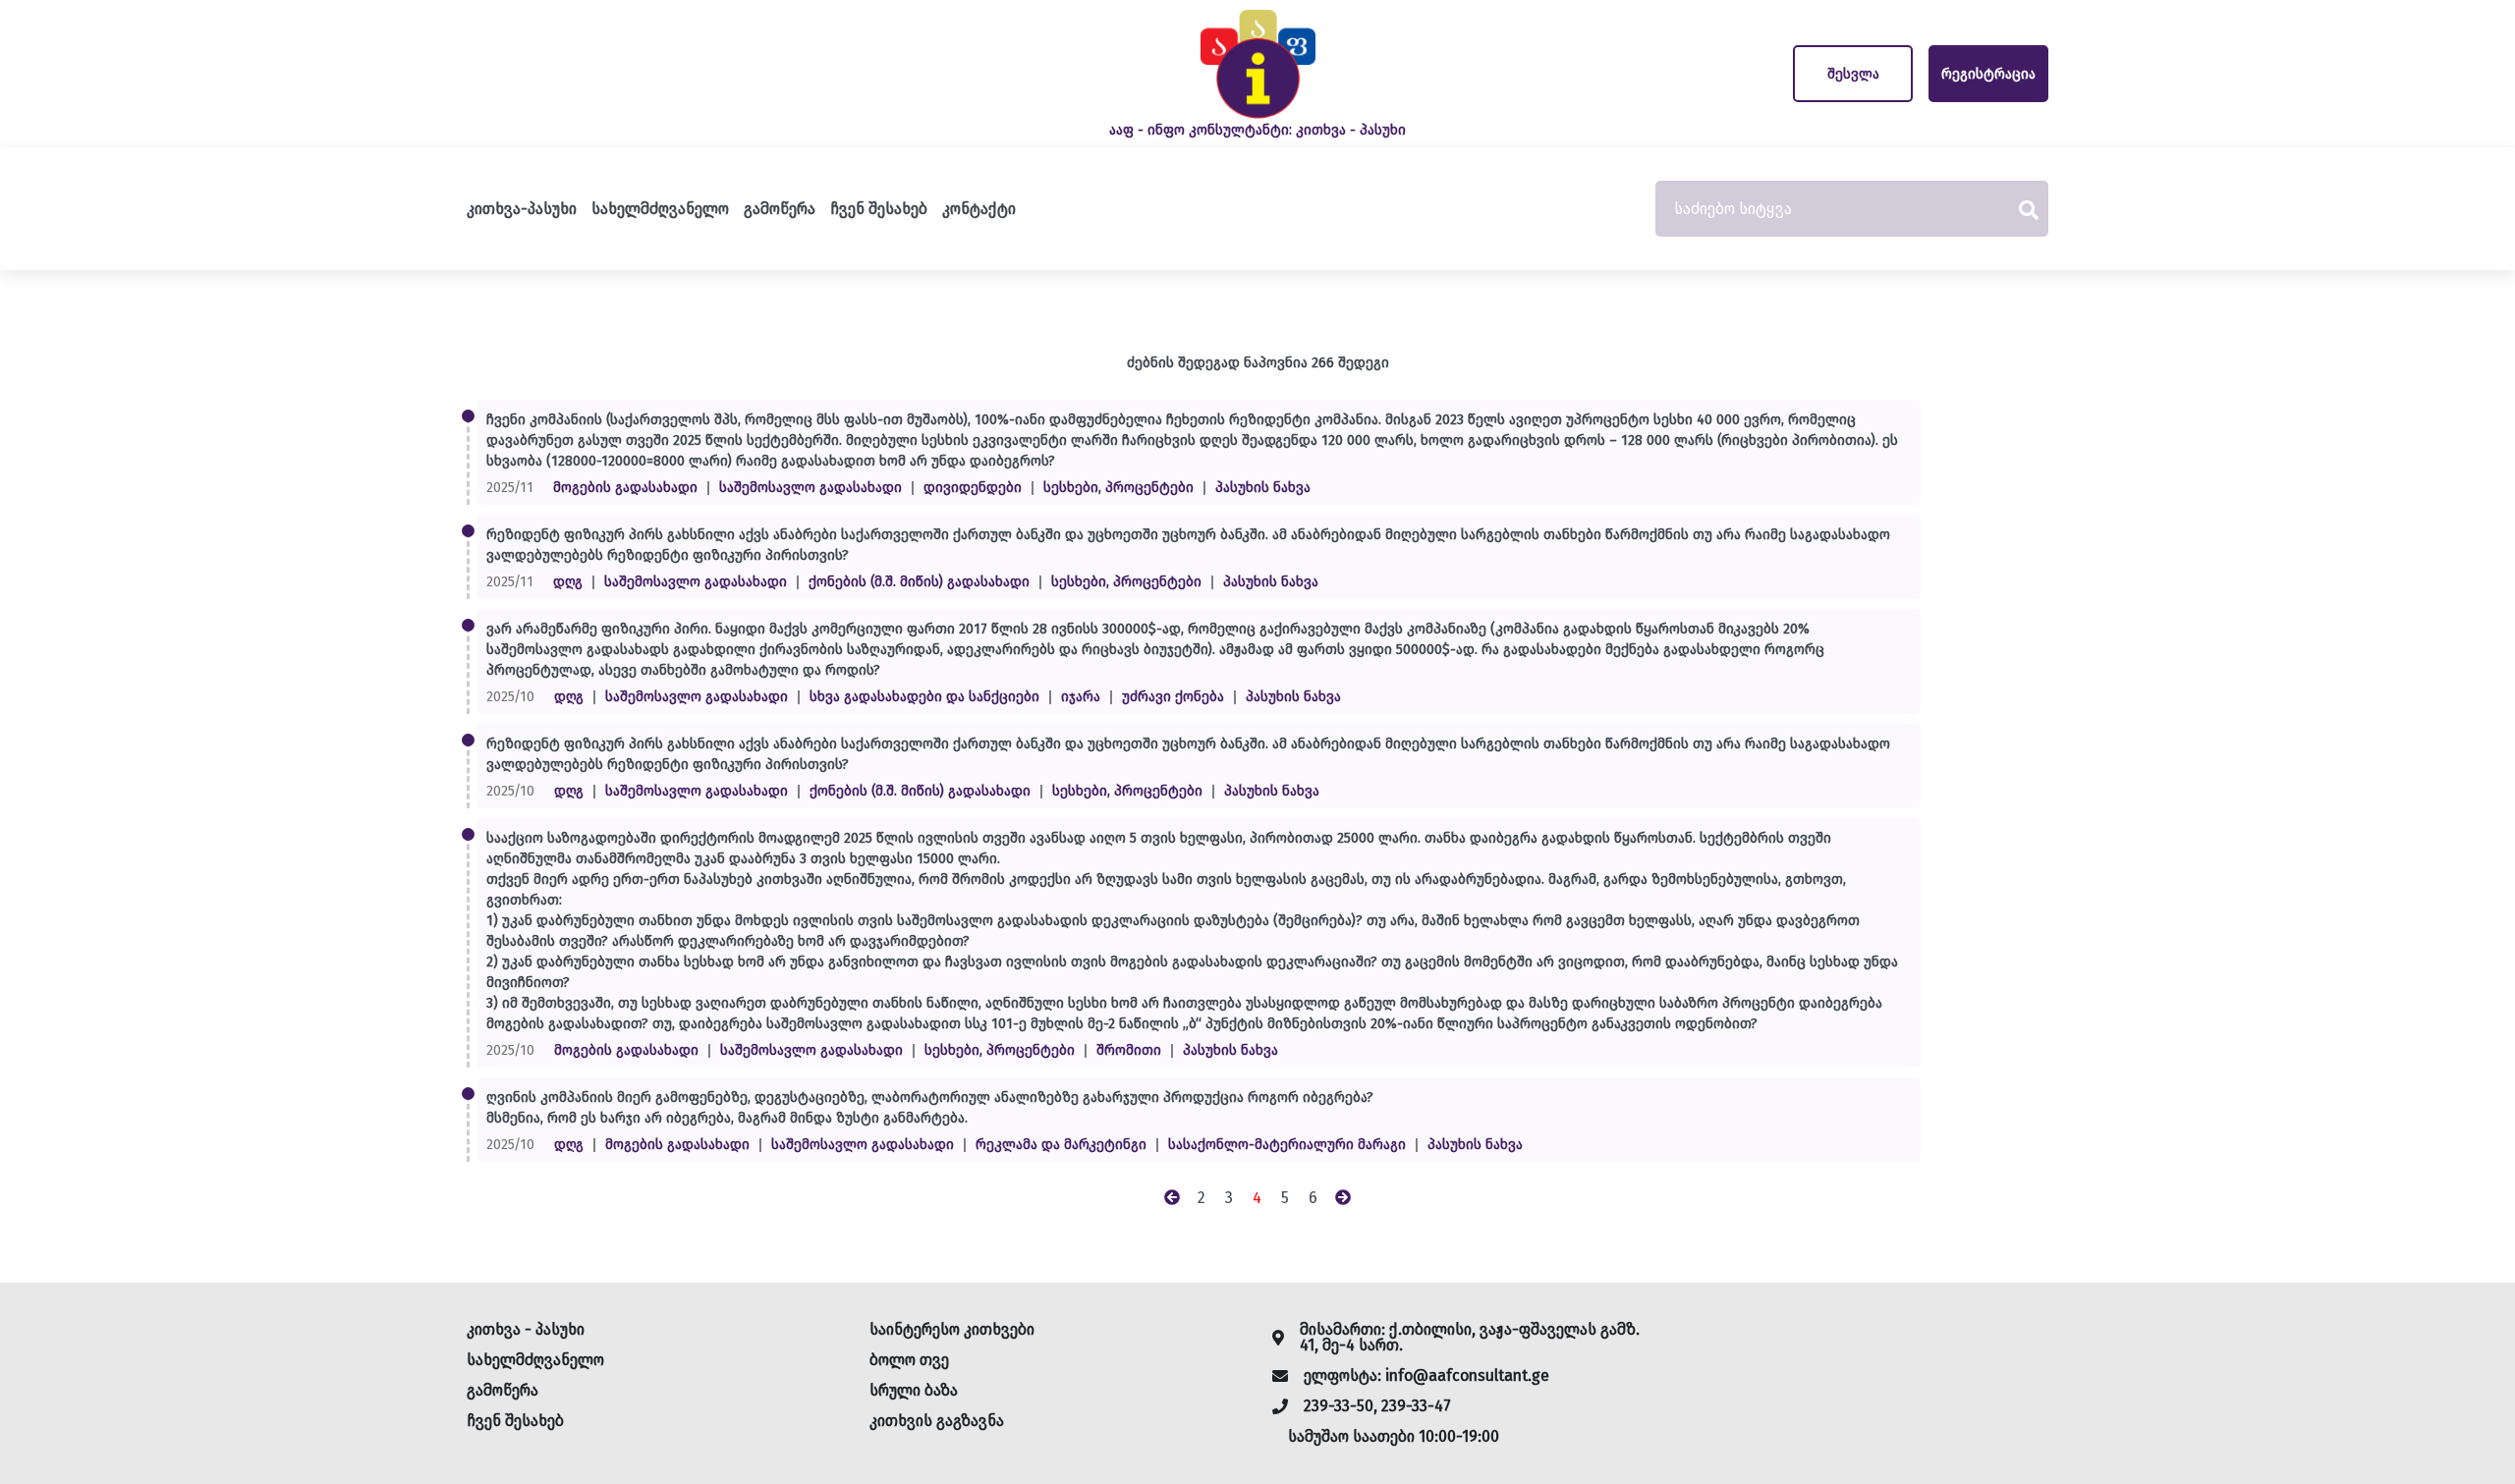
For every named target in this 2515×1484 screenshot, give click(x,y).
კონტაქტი (979, 209)
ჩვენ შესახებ (879, 209)
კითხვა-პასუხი (522, 209)
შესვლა (1853, 74)
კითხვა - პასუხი (526, 1329)
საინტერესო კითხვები (952, 1329)
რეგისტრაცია (1988, 74)
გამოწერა (780, 209)
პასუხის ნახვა (1263, 488)
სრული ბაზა (914, 1390)
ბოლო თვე (909, 1360)
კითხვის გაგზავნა (937, 1421)
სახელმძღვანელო (660, 209)
